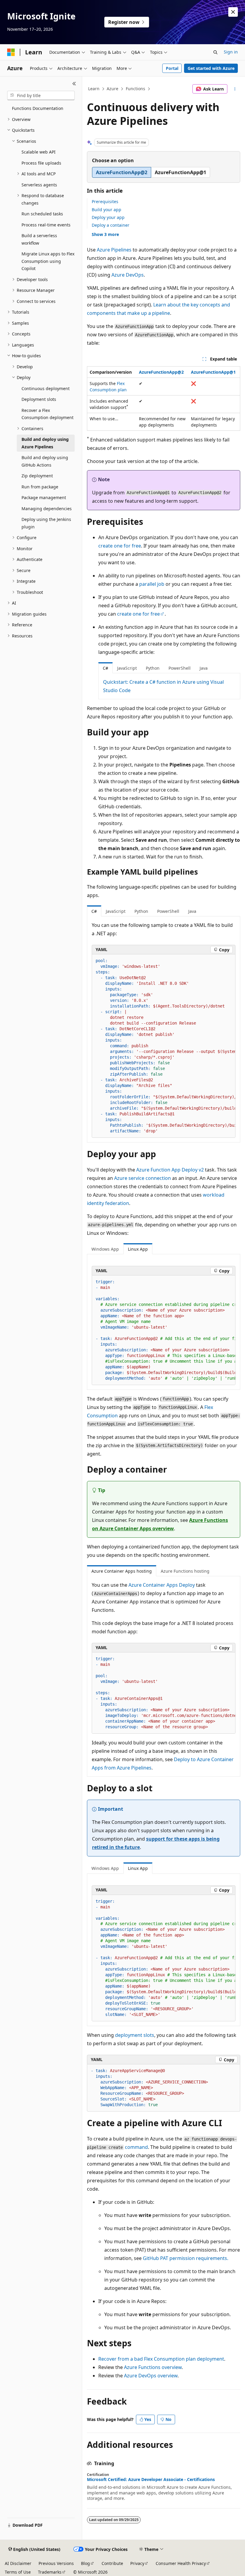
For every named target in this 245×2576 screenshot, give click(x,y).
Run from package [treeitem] (40, 487)
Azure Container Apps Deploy (162, 1585)
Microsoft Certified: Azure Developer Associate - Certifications (151, 2480)
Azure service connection (143, 1178)
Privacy (137, 2563)
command (136, 2147)
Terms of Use (18, 2572)
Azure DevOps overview (151, 2376)
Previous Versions (56, 2563)
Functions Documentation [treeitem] (38, 108)
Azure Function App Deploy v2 (170, 1170)
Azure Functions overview (153, 2367)
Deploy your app (108, 217)
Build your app (107, 210)
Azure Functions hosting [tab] (185, 1571)
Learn (94, 89)
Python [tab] (153, 668)
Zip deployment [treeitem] (37, 476)
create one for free (120, 546)
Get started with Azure (211, 68)
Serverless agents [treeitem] (39, 185)
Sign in (231, 52)
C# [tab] (105, 668)
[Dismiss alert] (233, 12)
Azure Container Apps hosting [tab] (122, 1571)
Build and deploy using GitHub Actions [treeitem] (45, 461)
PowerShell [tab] (180, 668)
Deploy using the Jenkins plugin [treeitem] (46, 523)
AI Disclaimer (18, 2563)
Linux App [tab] (138, 1249)
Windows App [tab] (105, 1249)
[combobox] (41, 96)
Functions (135, 89)
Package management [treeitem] (44, 497)
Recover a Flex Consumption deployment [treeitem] (48, 414)
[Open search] (215, 52)
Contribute (112, 2563)
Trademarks (50, 2572)
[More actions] (235, 89)
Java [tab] (204, 668)
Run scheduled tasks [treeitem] (42, 214)
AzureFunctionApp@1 (213, 372)
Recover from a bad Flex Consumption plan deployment (161, 2359)
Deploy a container (111, 225)
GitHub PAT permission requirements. (186, 2258)
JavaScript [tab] (127, 668)
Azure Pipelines (114, 250)
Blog (85, 2563)
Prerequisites (105, 201)
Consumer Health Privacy (181, 2563)
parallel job (152, 584)
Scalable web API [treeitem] (39, 152)
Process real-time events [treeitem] (46, 225)
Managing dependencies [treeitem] (47, 509)
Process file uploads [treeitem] (41, 163)
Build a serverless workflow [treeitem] (39, 239)
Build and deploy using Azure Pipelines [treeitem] (45, 443)
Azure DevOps (128, 275)
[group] (164, 1046)
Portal (172, 68)
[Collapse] (74, 84)
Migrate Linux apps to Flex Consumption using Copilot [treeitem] (48, 261)
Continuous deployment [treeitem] (46, 388)
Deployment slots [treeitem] (39, 399)
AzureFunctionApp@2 (161, 372)
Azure (112, 89)
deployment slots (135, 2035)
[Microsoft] (11, 52)
